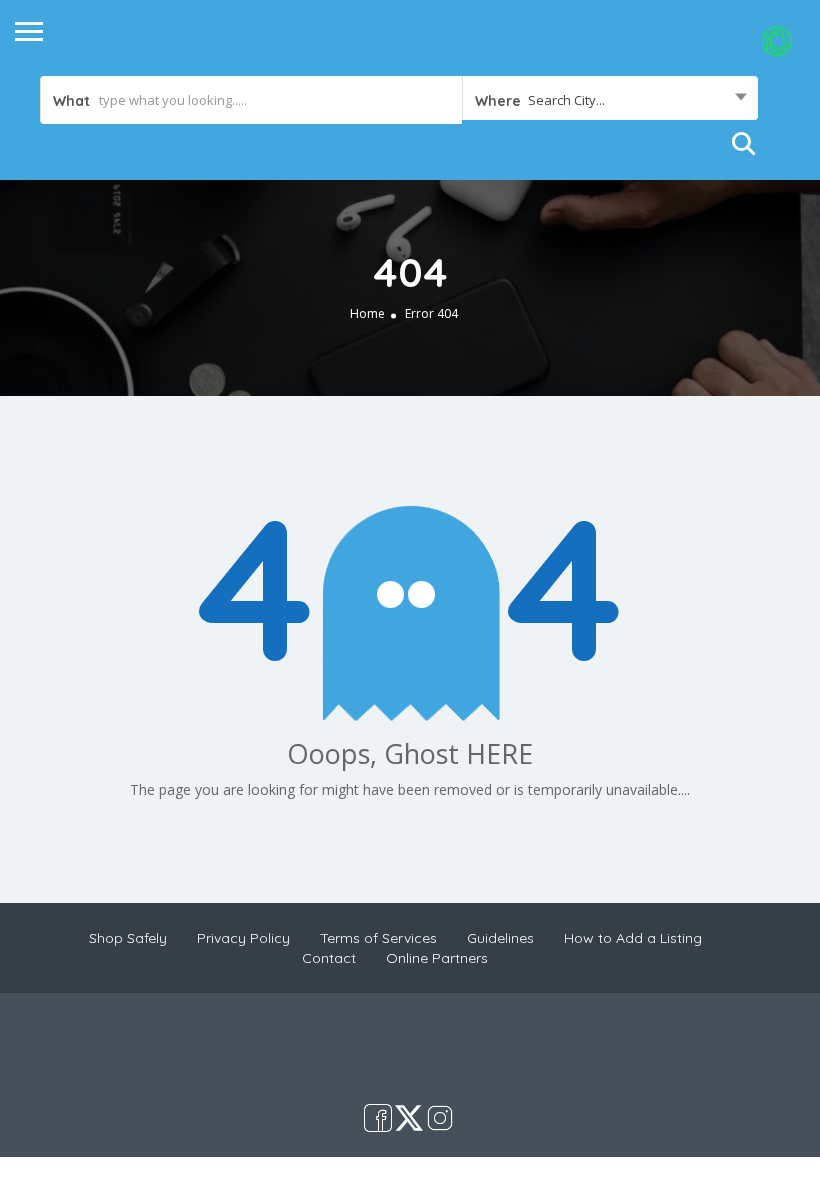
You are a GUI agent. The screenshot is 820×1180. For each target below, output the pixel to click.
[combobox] (610, 100)
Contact (329, 958)
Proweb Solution (476, 1061)
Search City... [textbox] (566, 100)
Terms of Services (378, 938)
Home (367, 313)
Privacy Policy (243, 938)
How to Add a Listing (633, 938)
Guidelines (500, 938)
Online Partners (437, 958)
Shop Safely (128, 938)
